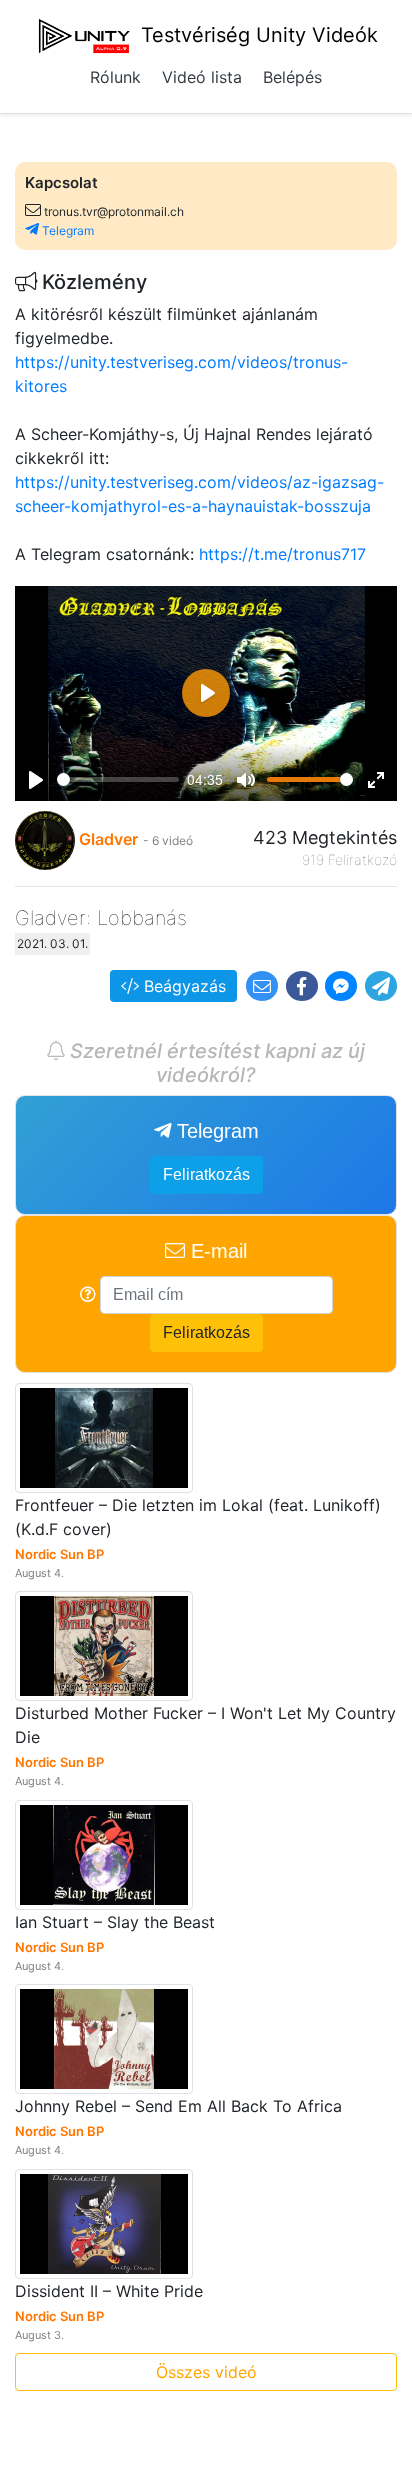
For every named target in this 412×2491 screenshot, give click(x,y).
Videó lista (202, 77)
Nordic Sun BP (59, 1554)
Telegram (66, 230)
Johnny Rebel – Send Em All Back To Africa (178, 2106)
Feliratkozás (206, 1174)
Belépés (292, 77)
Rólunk (115, 77)
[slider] (118, 779)
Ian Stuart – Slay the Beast (115, 1922)
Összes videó (206, 2372)
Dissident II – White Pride (109, 2291)
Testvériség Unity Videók (256, 35)
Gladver (108, 839)
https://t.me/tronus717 (282, 554)
